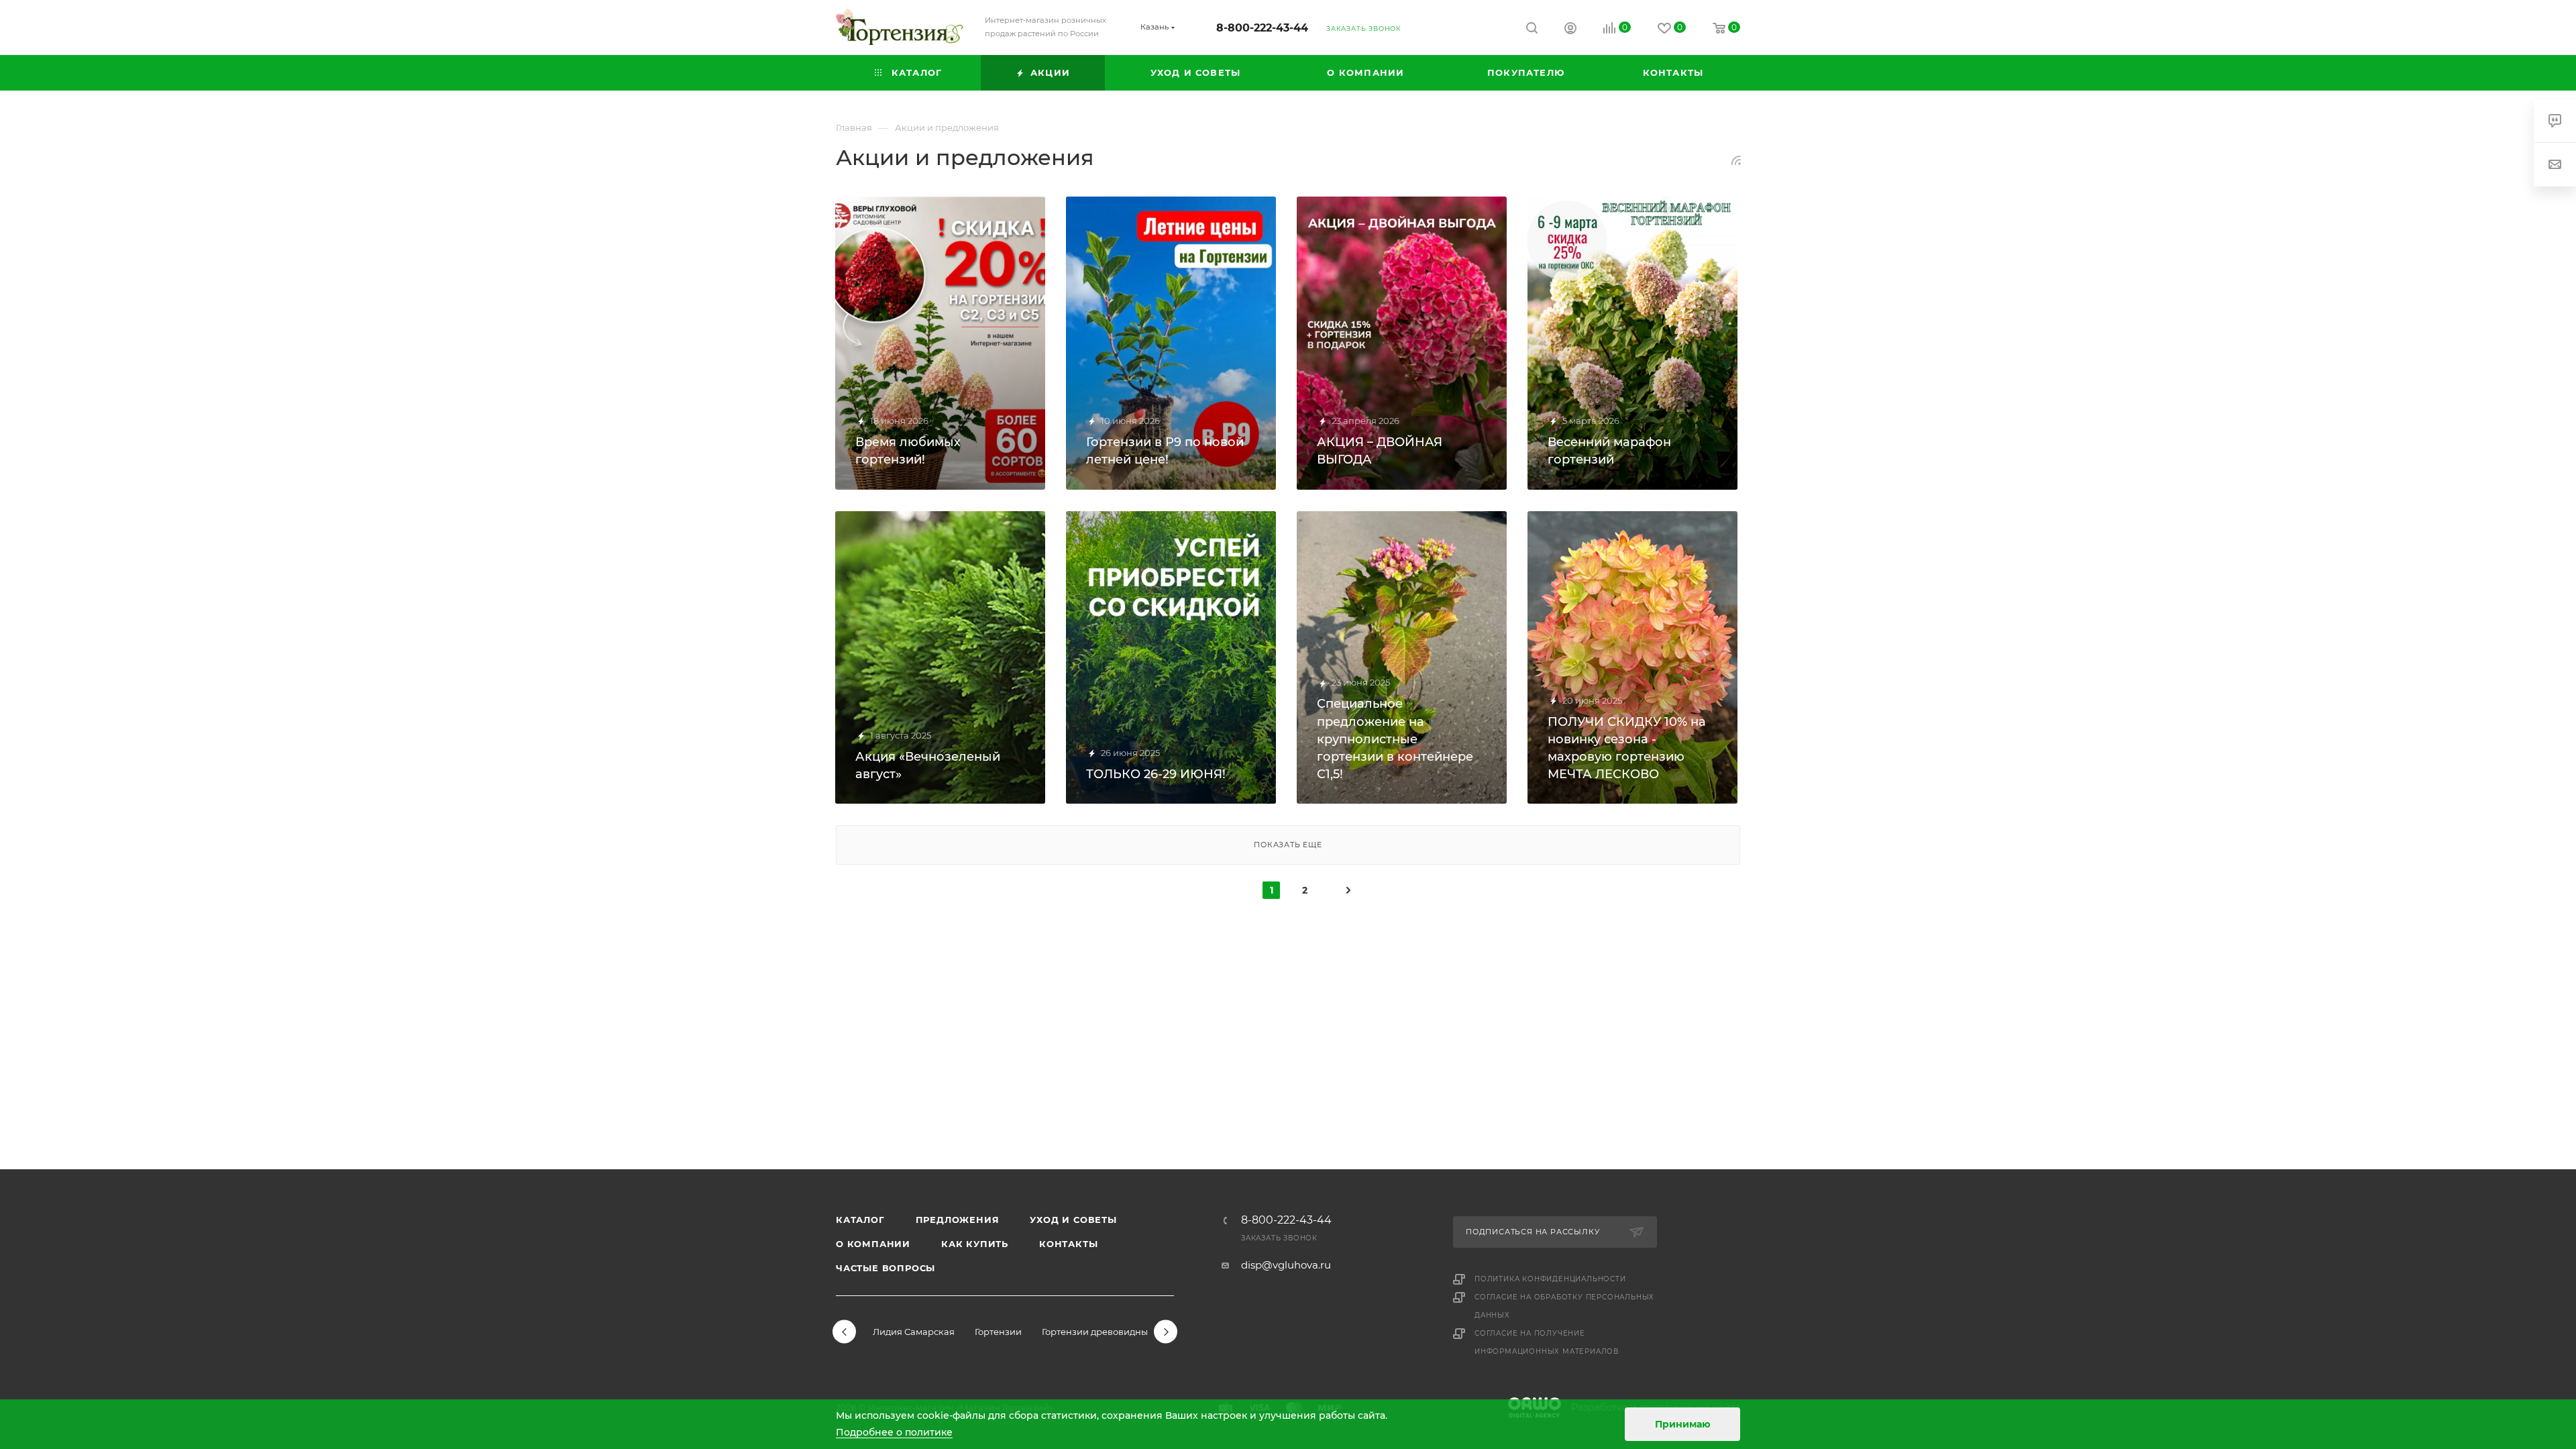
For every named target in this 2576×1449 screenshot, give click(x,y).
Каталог (860, 1220)
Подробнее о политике (894, 1432)
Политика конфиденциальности (1550, 1279)
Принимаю (1683, 1424)
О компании (873, 1244)
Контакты (1068, 1244)
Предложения (958, 1220)
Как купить (975, 1244)
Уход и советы (1073, 1220)
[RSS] (1736, 160)
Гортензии (998, 1332)
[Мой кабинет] (1570, 30)
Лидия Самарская (914, 1332)
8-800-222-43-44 (1262, 28)
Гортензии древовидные (1097, 1332)
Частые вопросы (885, 1268)
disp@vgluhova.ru (1286, 1265)
